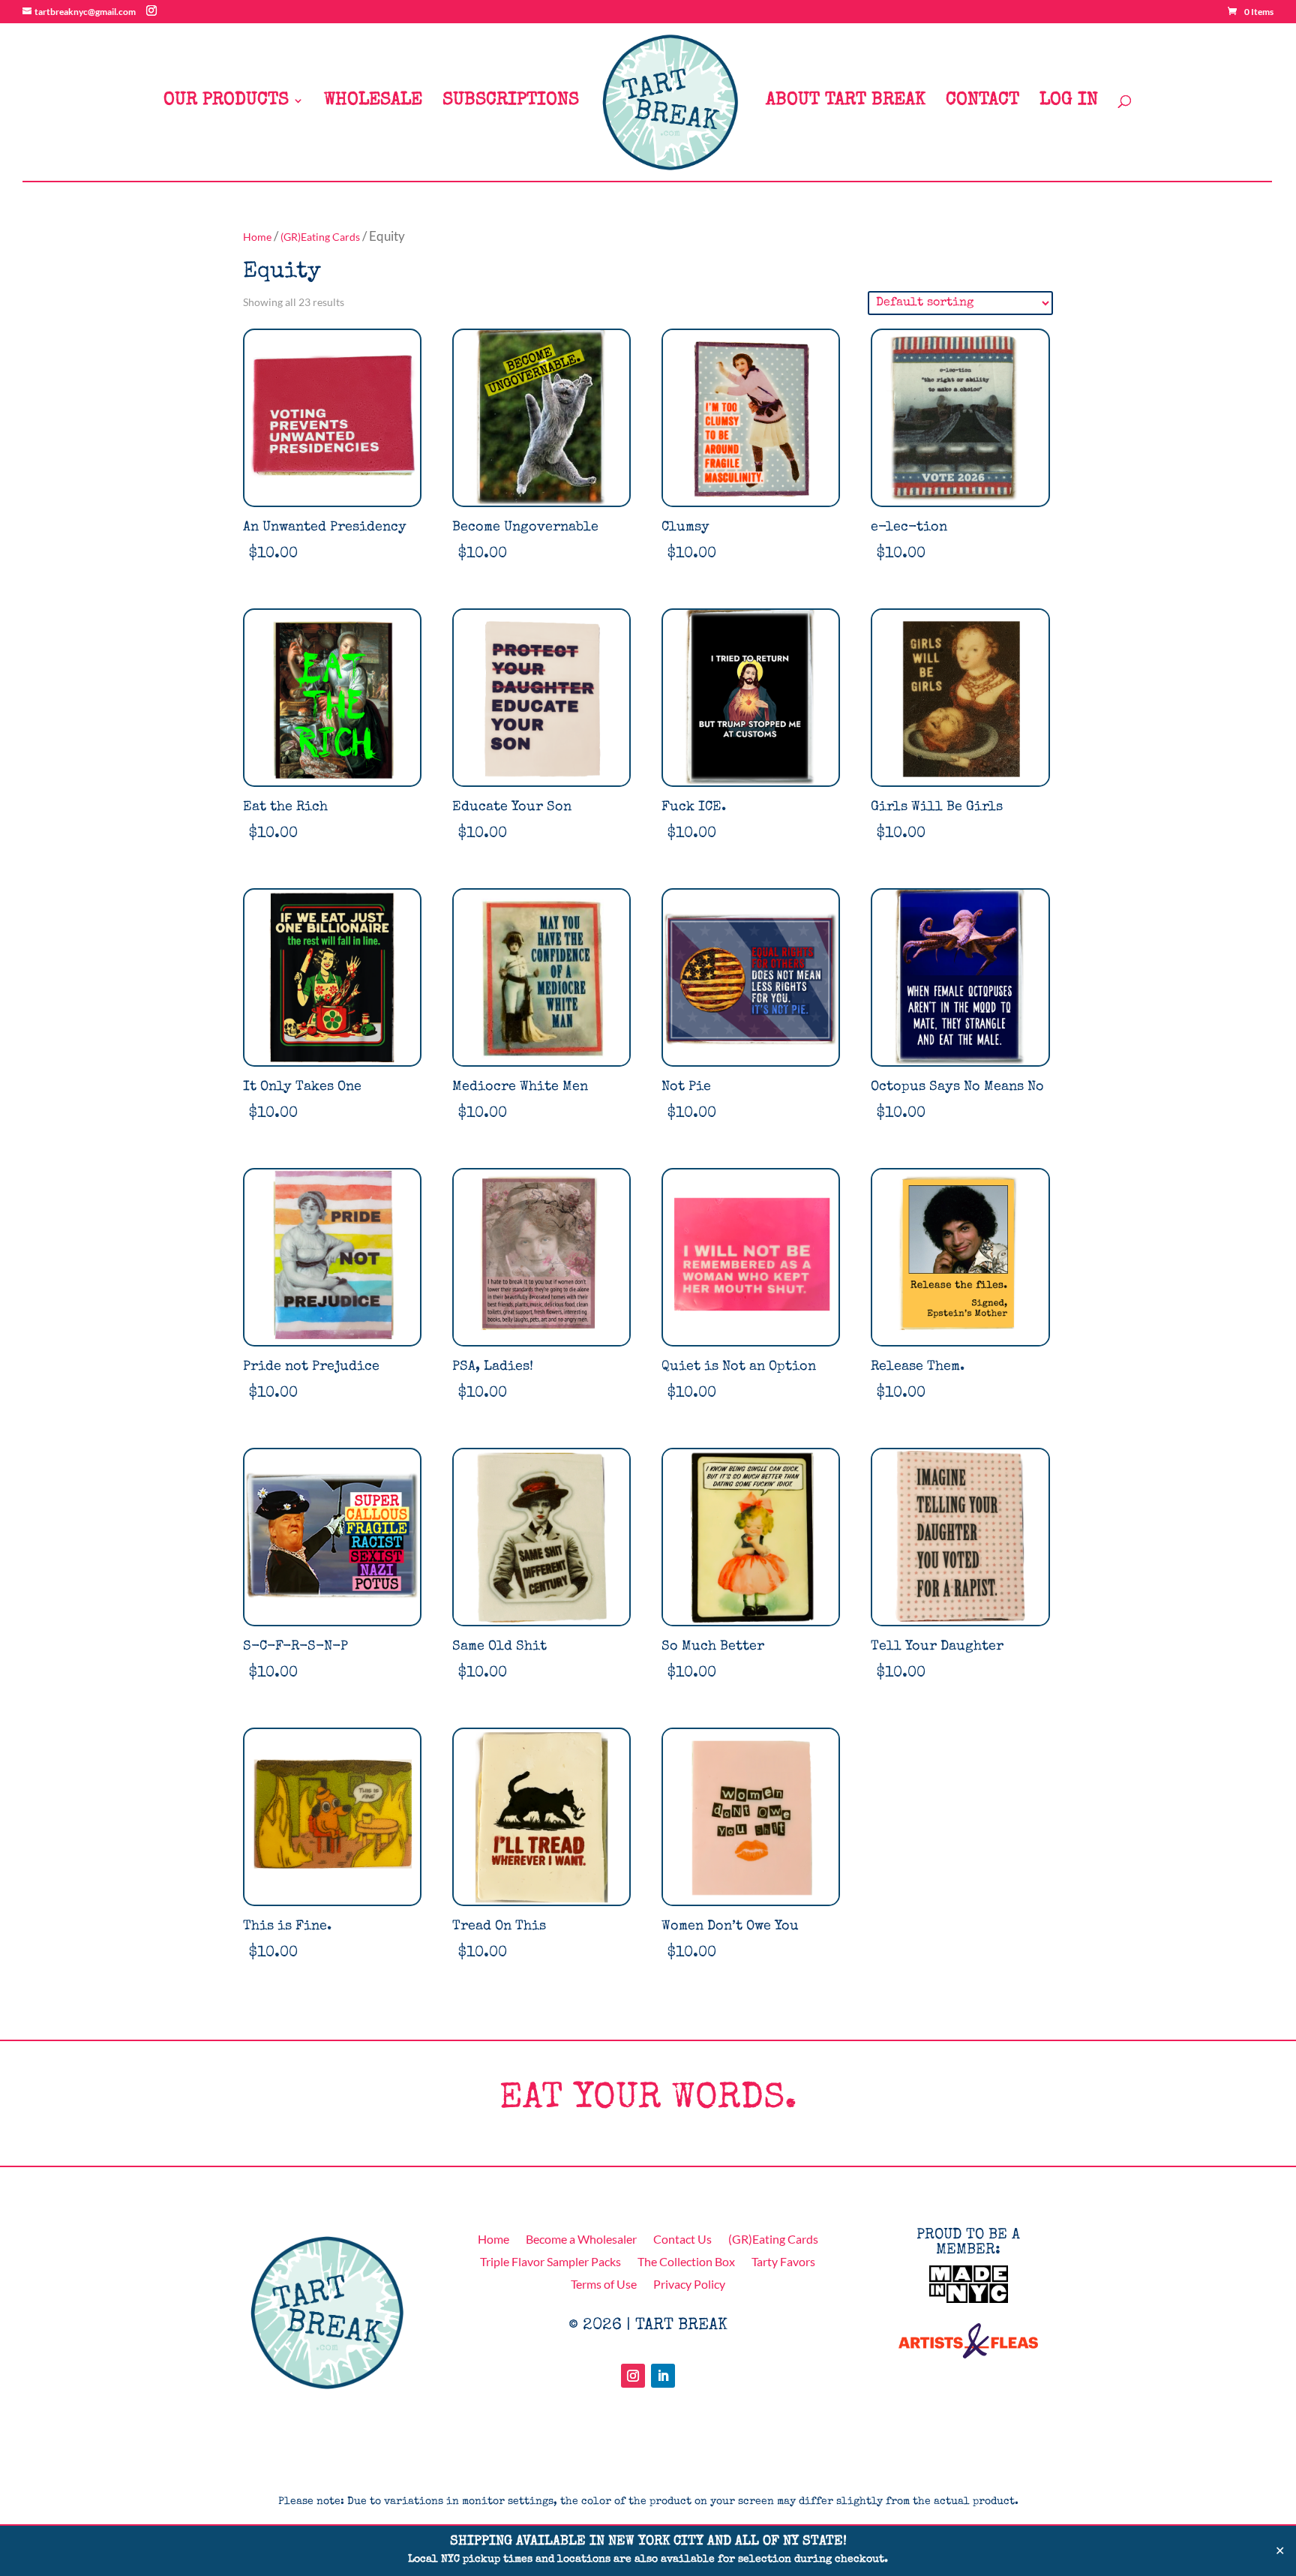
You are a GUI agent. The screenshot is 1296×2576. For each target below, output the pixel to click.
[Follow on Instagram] (633, 2376)
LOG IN (1069, 102)
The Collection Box (686, 2262)
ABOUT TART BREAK (846, 102)
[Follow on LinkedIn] (663, 2376)
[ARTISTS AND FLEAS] (968, 2353)
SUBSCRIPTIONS (511, 102)
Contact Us (682, 2240)
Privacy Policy (689, 2285)
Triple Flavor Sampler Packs (550, 2262)
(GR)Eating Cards (320, 237)
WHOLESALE (373, 102)
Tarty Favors (783, 2262)
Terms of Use (604, 2285)
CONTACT (982, 102)
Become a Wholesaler (581, 2240)
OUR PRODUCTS (226, 102)
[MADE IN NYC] (969, 2298)
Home (257, 237)
